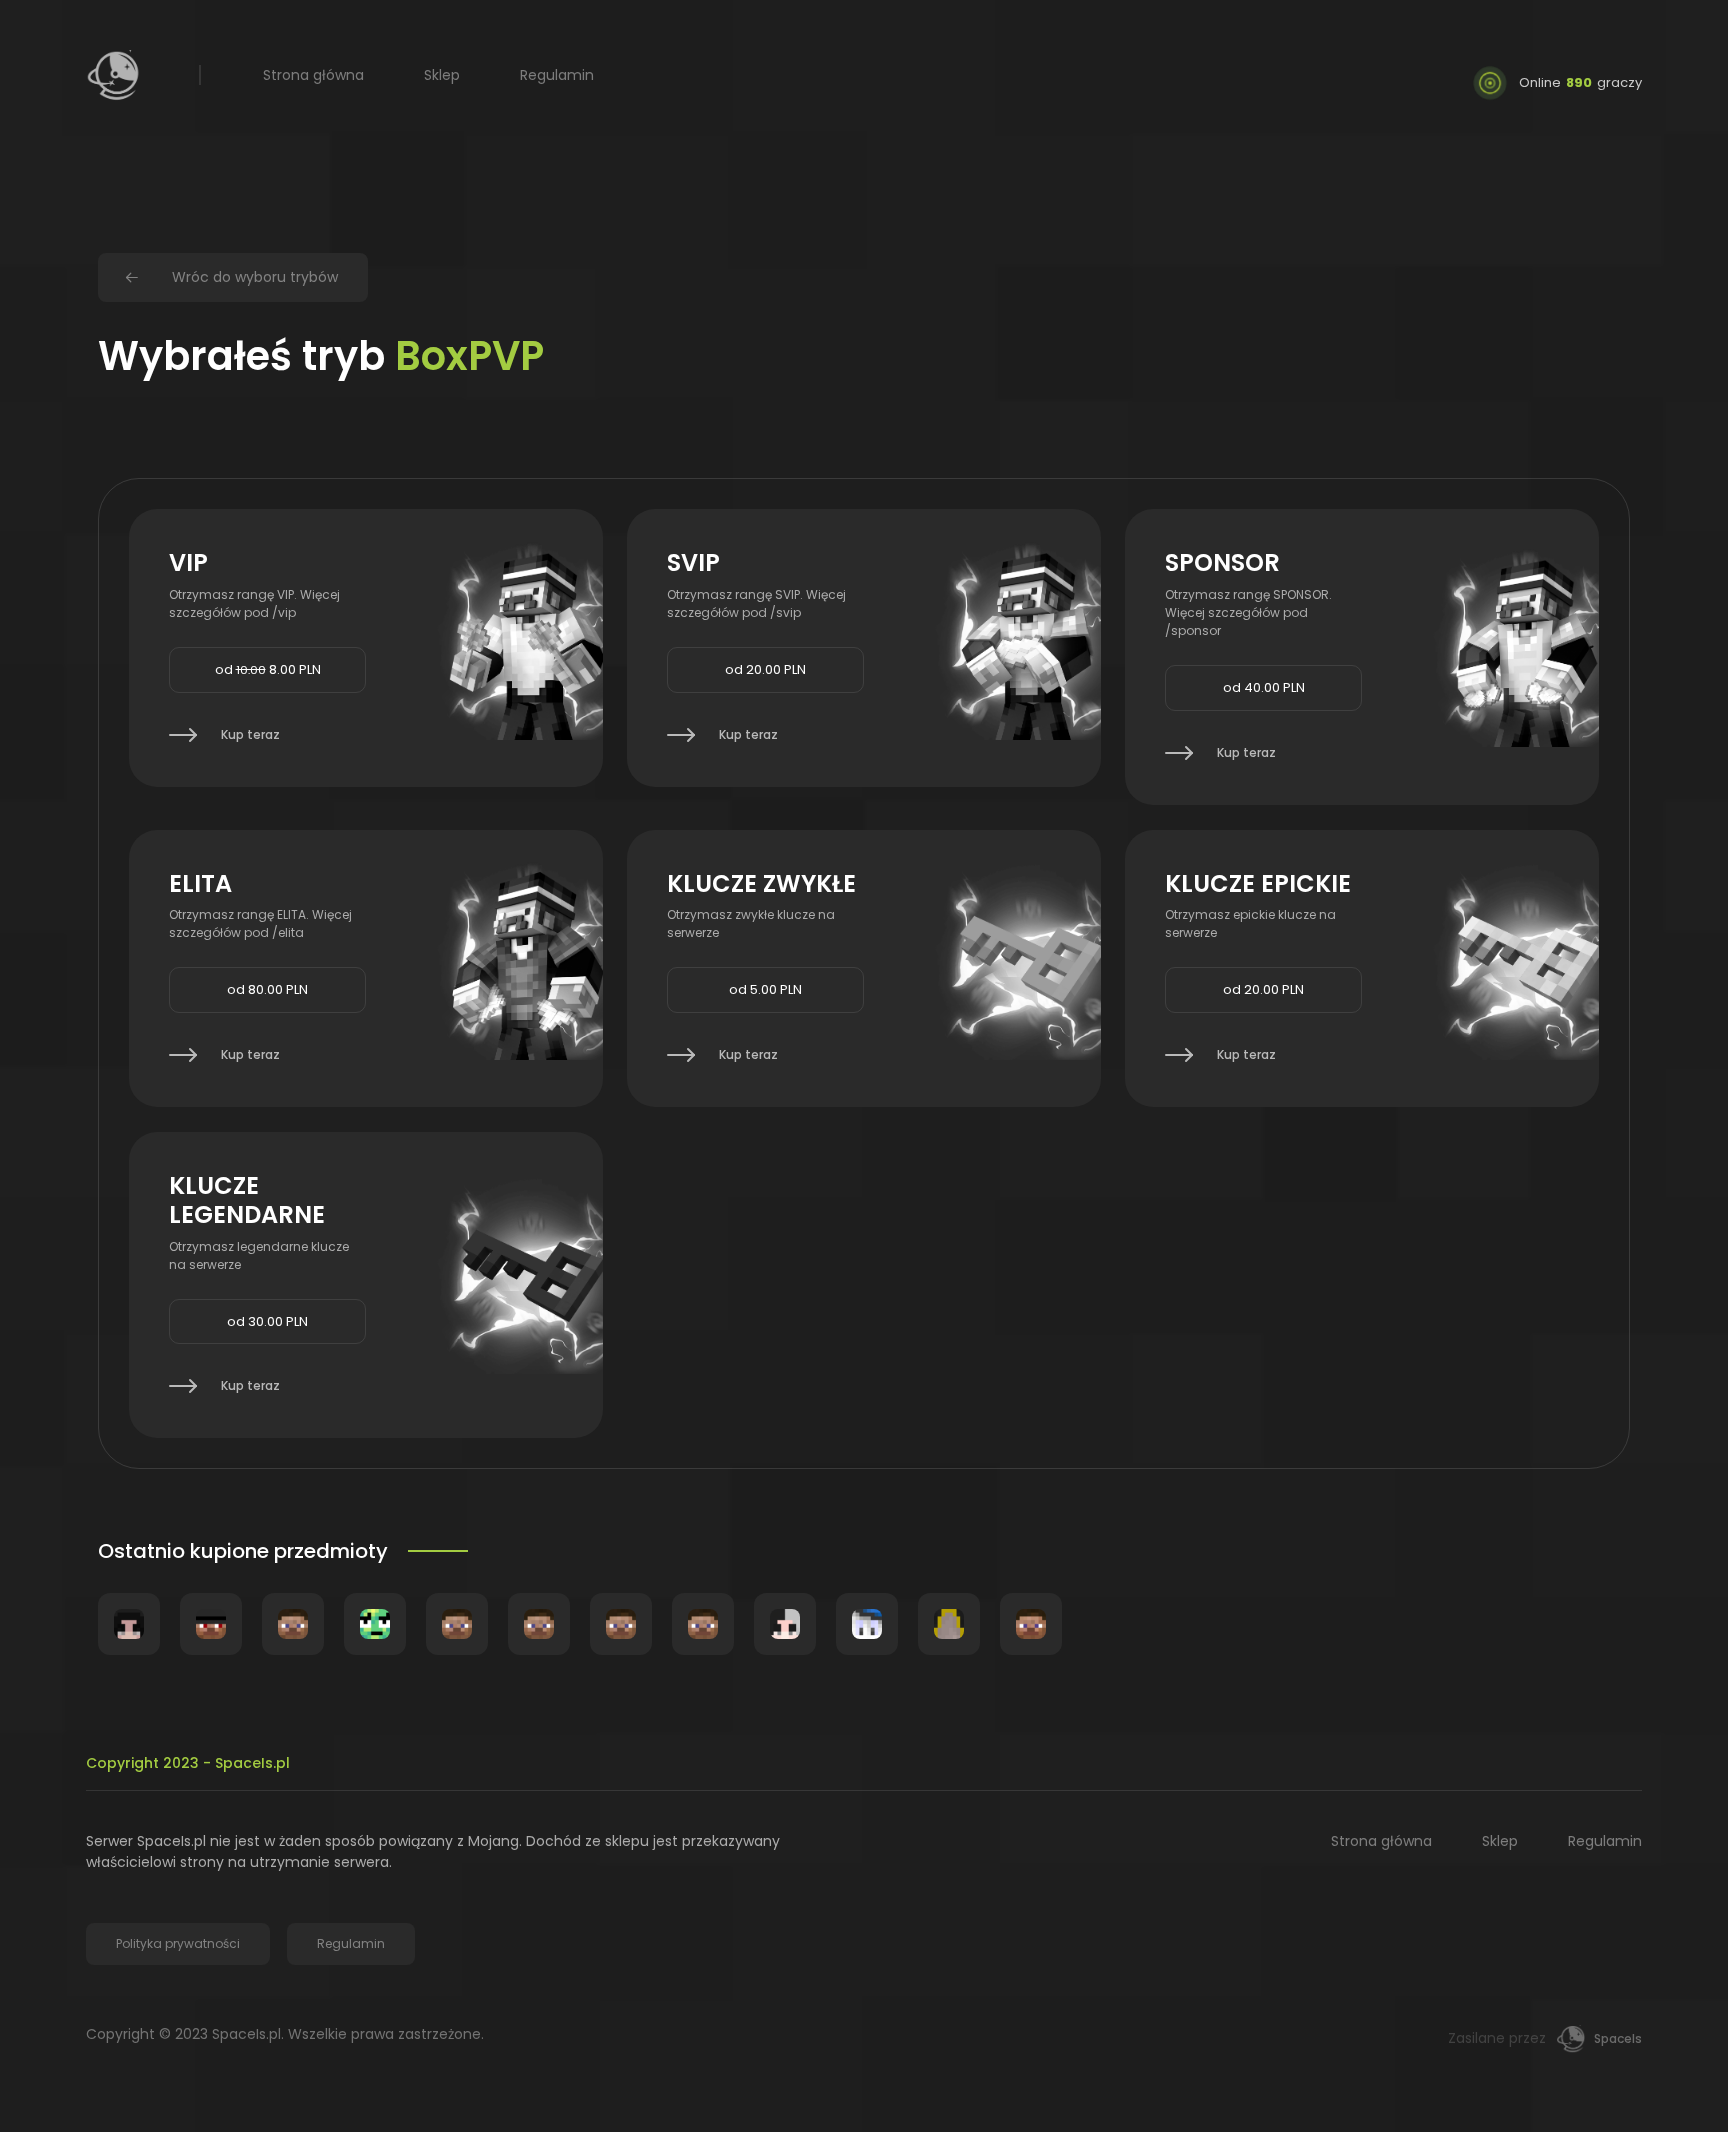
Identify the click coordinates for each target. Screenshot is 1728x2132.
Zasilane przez (1545, 2038)
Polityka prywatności (178, 1943)
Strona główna (313, 75)
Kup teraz (250, 734)
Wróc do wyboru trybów (255, 277)
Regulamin (557, 75)
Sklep (442, 75)
